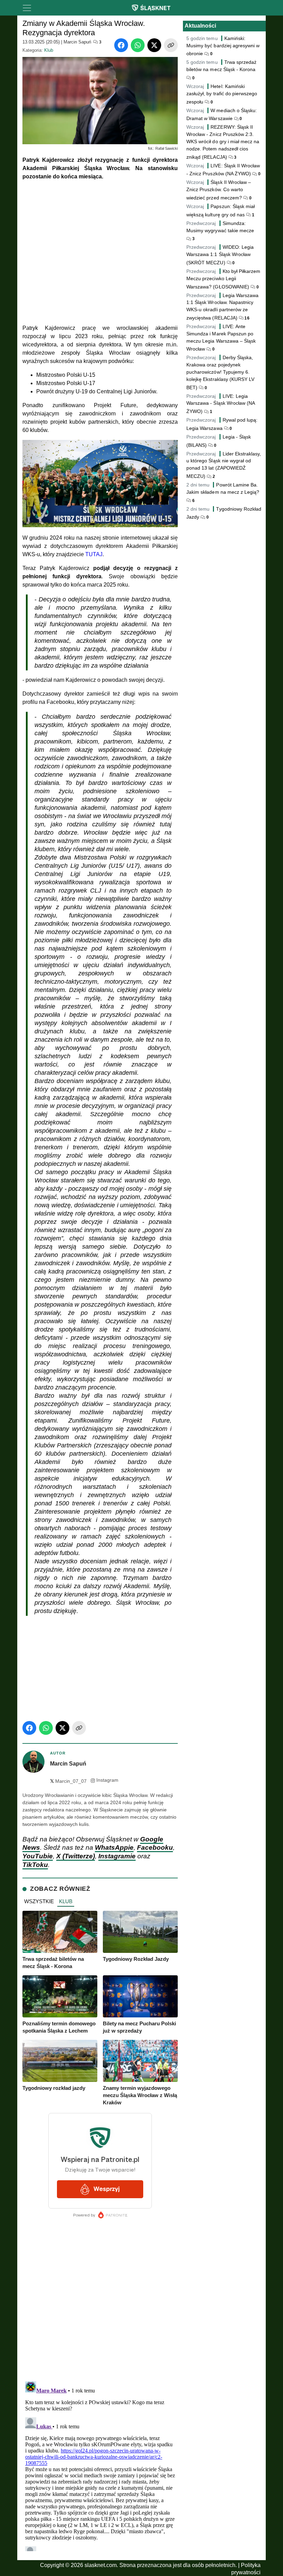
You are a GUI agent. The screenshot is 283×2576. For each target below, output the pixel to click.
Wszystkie (39, 1901)
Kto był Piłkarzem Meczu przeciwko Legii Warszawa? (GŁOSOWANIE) (223, 279)
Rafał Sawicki (167, 148)
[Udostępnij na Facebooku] (121, 45)
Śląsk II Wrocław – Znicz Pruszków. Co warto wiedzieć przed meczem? (219, 190)
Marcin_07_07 (68, 1781)
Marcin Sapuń (77, 42)
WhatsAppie (114, 1847)
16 (246, 318)
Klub (49, 50)
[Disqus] (100, 2465)
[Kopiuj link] (171, 45)
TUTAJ (94, 554)
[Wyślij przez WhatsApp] (138, 45)
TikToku (35, 1865)
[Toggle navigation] (27, 8)
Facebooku (155, 1847)
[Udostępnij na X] (154, 45)
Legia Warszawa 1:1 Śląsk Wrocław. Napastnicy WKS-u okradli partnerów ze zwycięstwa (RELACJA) (222, 307)
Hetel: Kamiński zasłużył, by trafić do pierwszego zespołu (222, 94)
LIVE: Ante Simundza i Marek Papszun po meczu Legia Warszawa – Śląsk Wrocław (221, 338)
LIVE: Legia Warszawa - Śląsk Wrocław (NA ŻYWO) (221, 404)
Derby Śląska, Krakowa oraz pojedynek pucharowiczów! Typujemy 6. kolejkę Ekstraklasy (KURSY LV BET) (220, 372)
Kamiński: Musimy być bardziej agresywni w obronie (223, 46)
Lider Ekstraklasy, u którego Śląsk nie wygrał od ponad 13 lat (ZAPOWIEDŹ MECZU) (224, 465)
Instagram (107, 1780)
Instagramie (117, 1856)
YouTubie (38, 1856)
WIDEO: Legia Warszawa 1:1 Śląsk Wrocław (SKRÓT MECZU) (220, 255)
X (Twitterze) (76, 1856)
